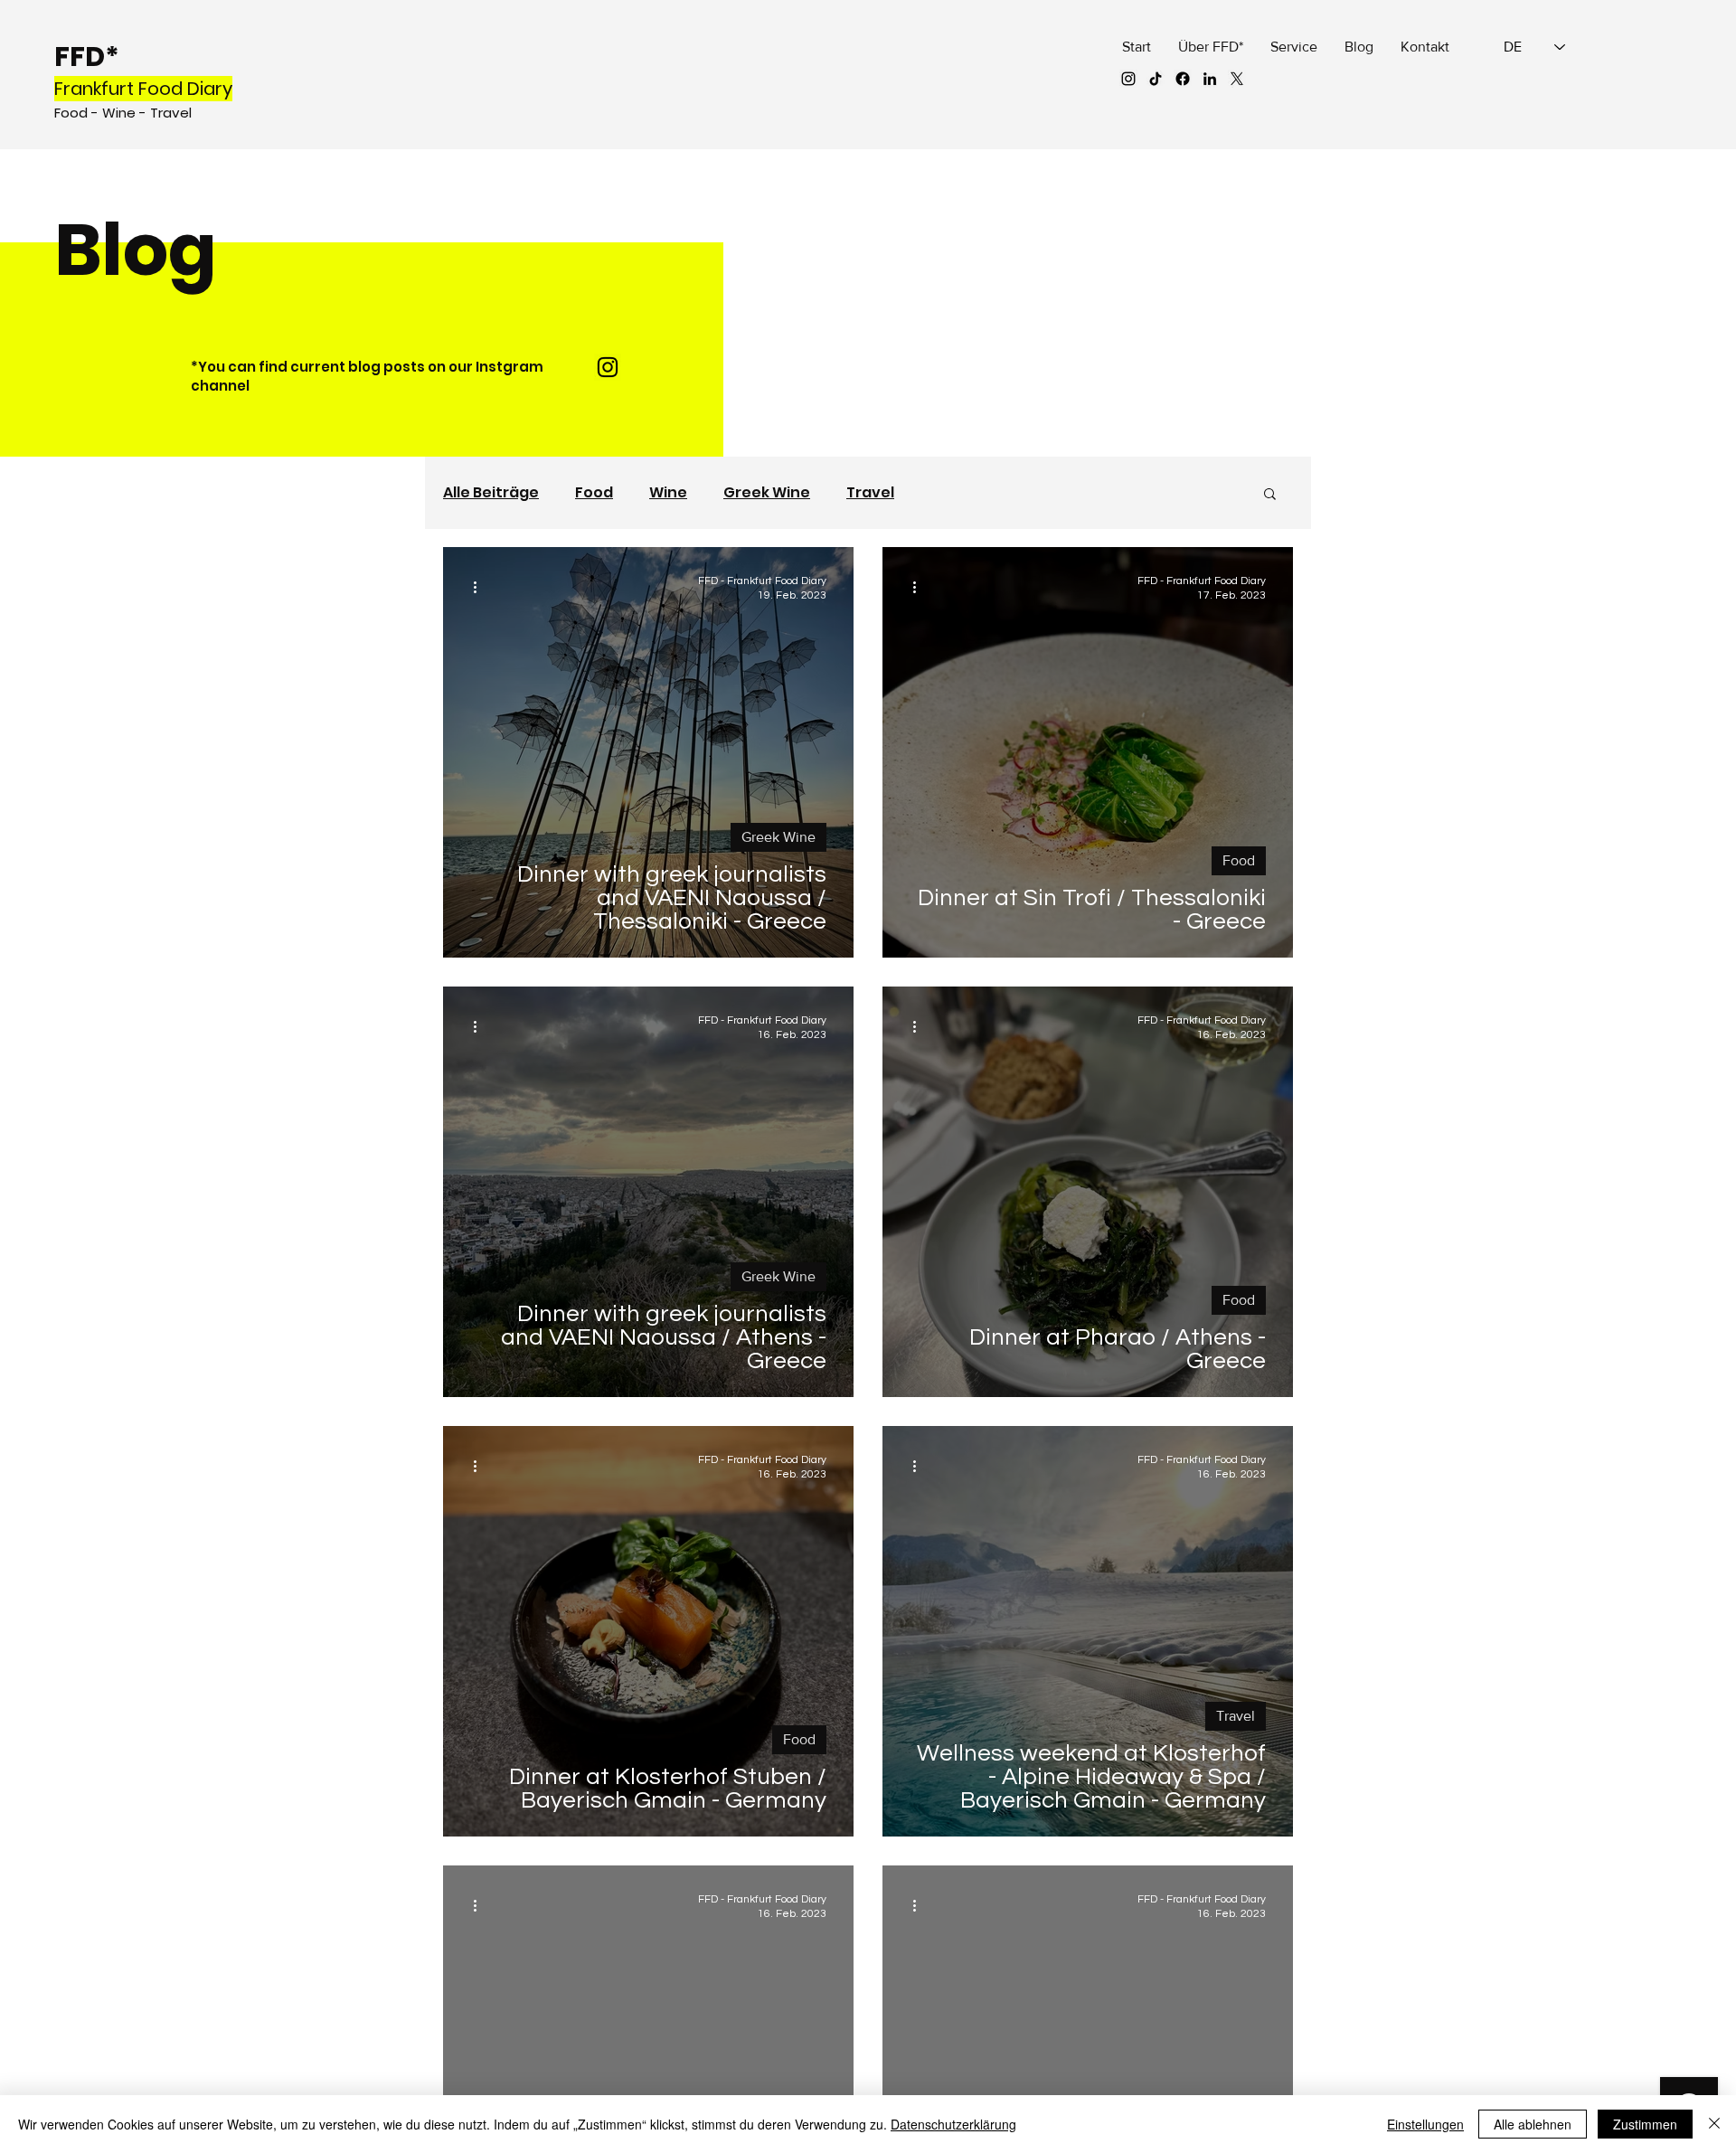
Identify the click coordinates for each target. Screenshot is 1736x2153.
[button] (1270, 495)
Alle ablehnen (1533, 2124)
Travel (870, 493)
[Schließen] (1714, 2124)
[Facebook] (1183, 79)
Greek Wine (767, 493)
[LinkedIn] (1210, 79)
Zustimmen (1645, 2124)
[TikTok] (1156, 79)
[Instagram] (1128, 79)
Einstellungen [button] (1425, 2124)
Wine (668, 493)
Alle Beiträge (491, 493)
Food (594, 493)
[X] (1237, 79)
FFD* (87, 57)
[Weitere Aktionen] (481, 587)
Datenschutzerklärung (953, 2124)
